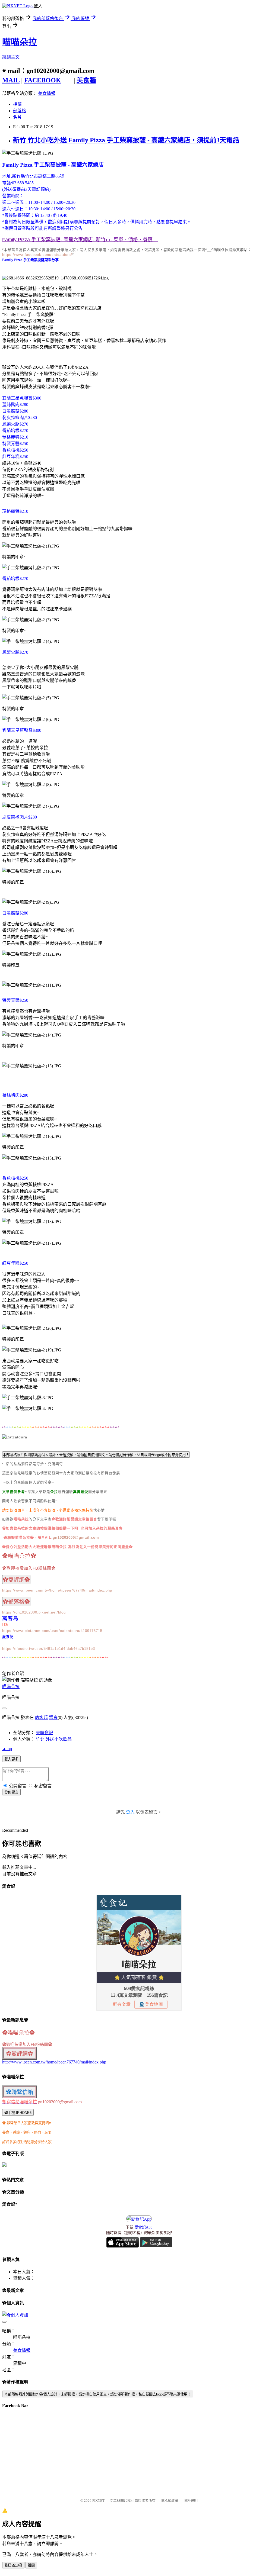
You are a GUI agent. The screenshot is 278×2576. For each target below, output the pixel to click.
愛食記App (143, 2227)
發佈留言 (11, 1792)
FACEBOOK (43, 80)
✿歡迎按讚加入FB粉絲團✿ (29, 1568)
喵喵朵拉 (20, 42)
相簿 (17, 104)
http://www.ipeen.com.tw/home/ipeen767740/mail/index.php (54, 2062)
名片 (17, 117)
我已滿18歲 (13, 2565)
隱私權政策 (170, 2501)
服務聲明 (191, 2501)
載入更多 (11, 1759)
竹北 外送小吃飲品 (54, 1739)
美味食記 (45, 1733)
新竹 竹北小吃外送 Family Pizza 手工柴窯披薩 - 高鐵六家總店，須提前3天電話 (126, 140)
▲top (7, 1749)
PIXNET (98, 2501)
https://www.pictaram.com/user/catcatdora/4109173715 (52, 1631)
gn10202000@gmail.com (76, 1537)
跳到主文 (11, 57)
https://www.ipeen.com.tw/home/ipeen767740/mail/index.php (57, 1590)
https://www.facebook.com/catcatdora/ (37, 255)
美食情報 (47, 93)
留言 (53, 1717)
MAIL (11, 80)
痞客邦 (41, 1717)
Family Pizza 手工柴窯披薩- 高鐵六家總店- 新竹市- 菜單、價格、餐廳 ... (80, 240)
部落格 (20, 111)
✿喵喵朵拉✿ (19, 1556)
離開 (31, 2565)
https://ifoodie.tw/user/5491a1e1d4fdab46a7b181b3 (49, 1649)
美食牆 (86, 80)
